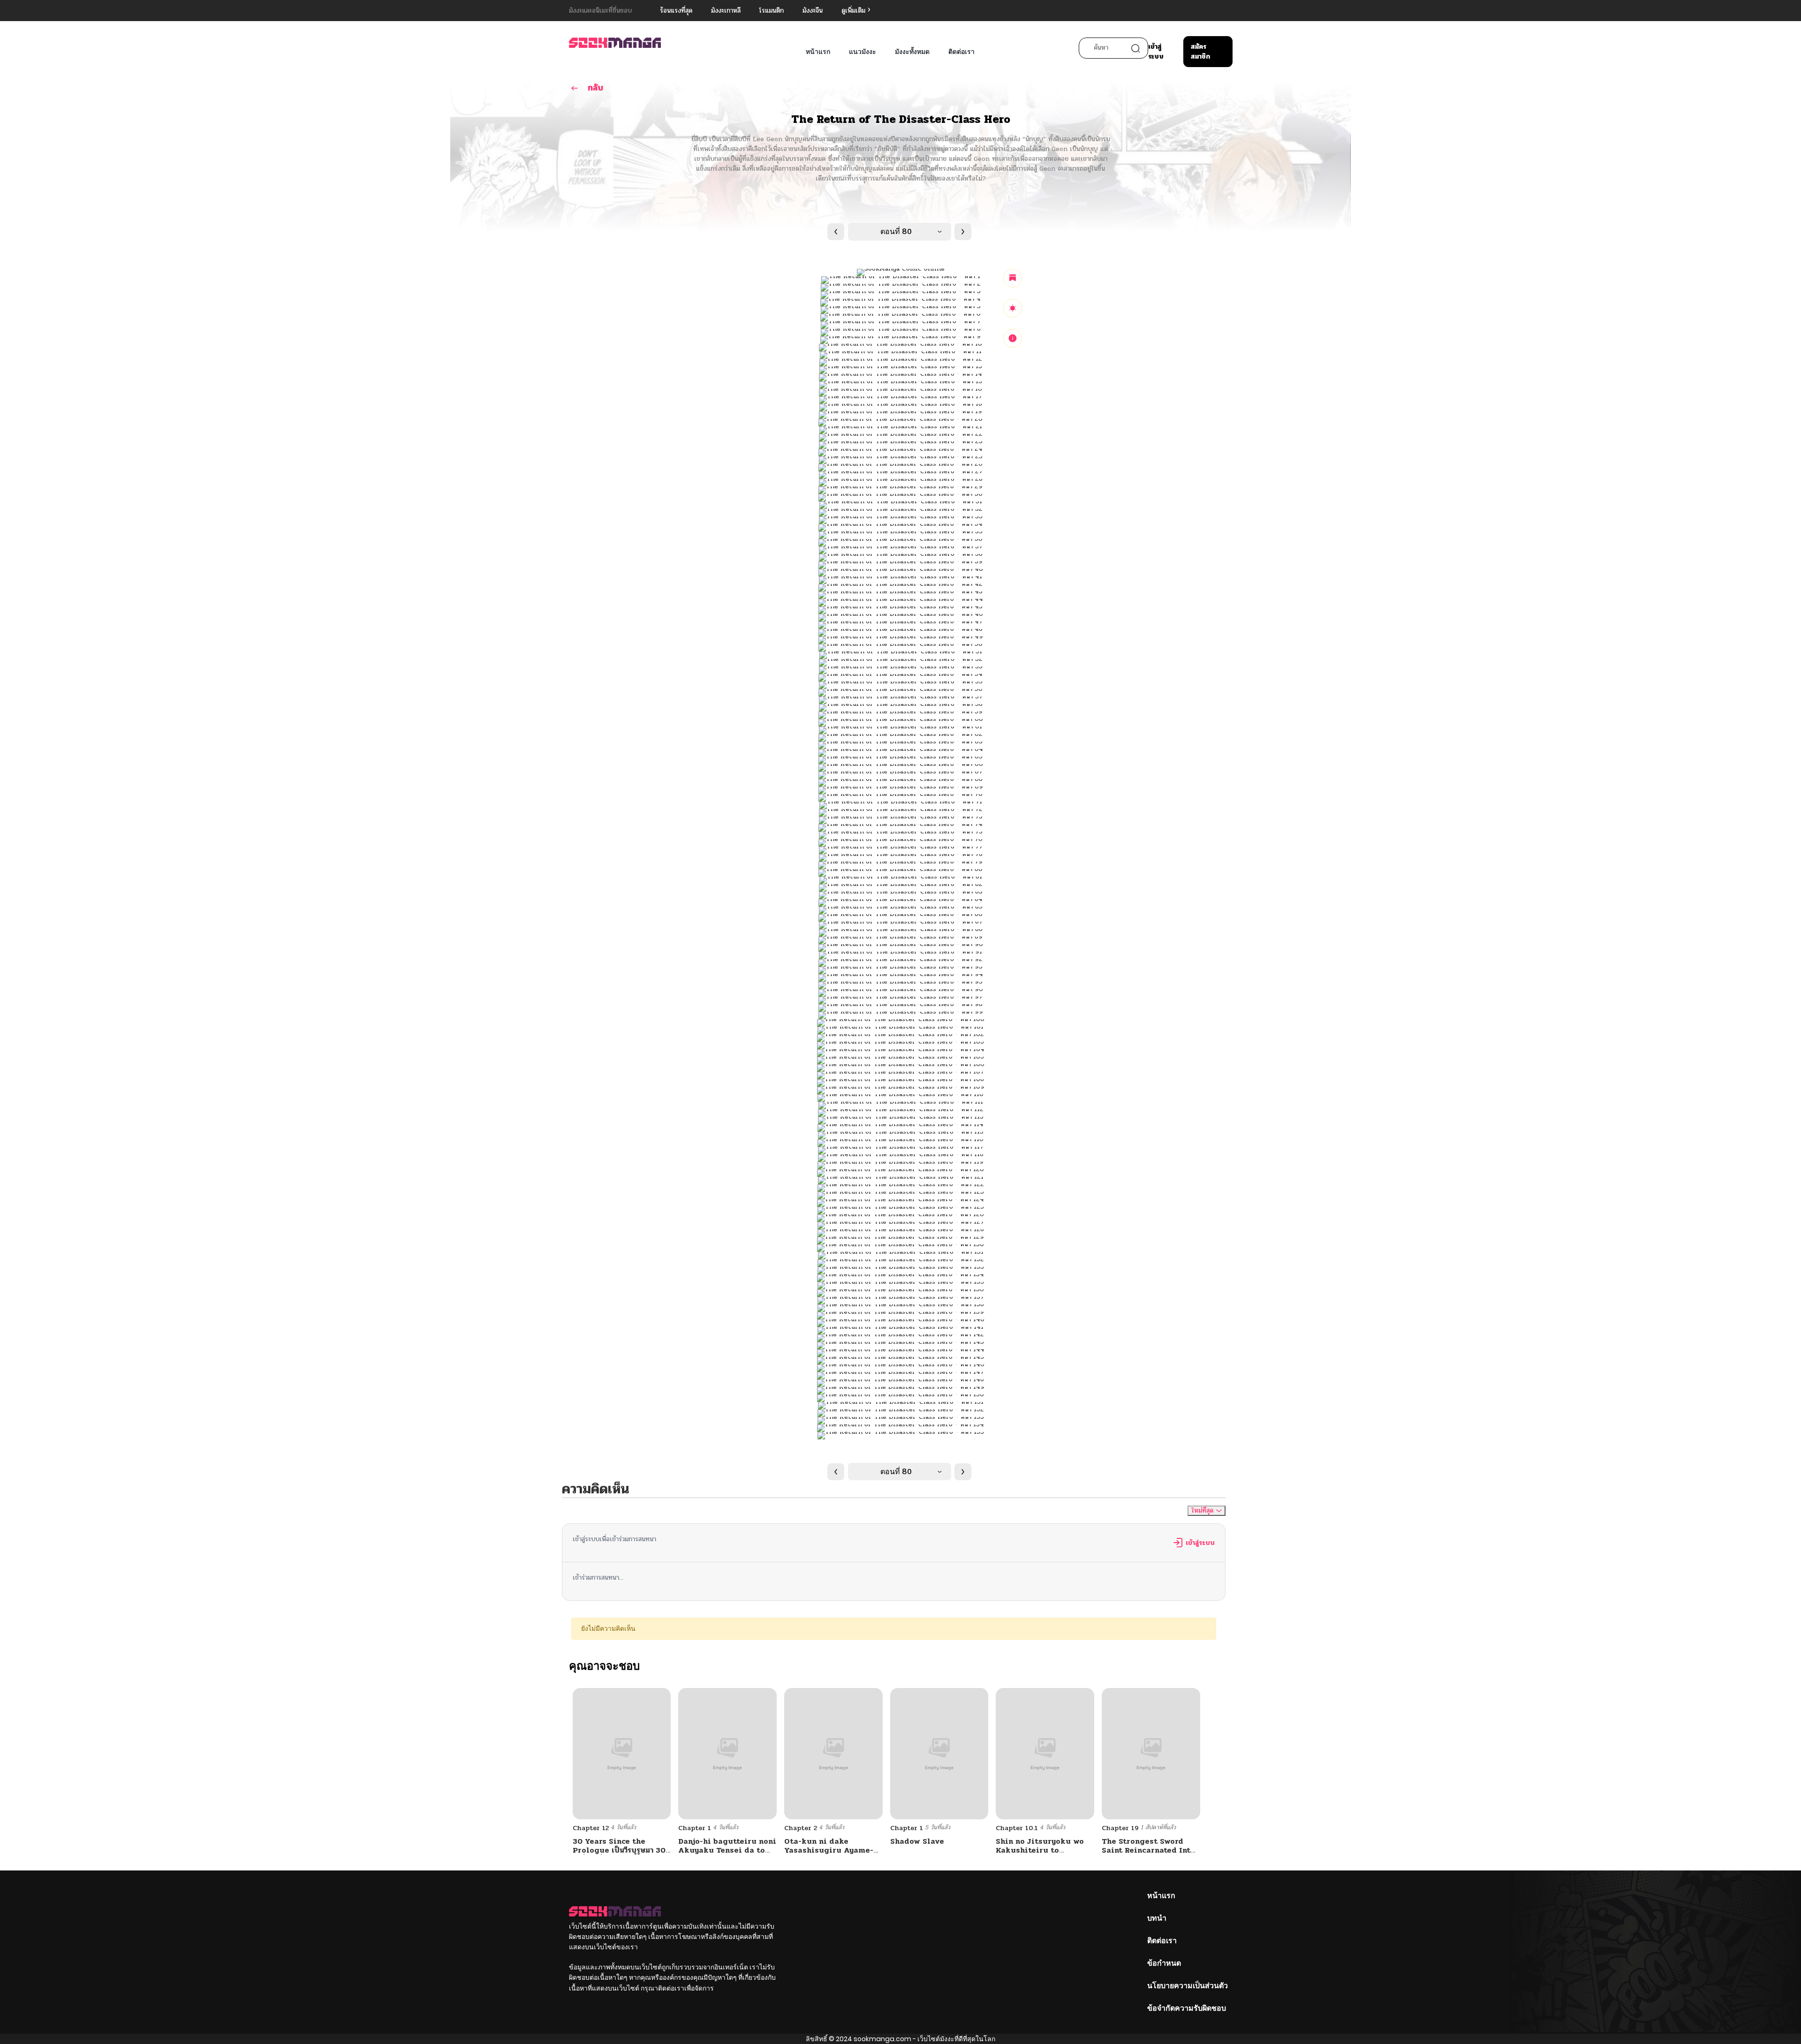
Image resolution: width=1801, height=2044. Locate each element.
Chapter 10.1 (1017, 1828)
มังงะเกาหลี (726, 11)
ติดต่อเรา (961, 52)
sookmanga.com (882, 2039)
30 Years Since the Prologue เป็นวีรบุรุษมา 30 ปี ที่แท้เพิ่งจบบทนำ (619, 1850)
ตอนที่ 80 (896, 231)
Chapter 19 (1120, 1828)
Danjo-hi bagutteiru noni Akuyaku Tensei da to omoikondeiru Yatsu (727, 1850)
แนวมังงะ (863, 52)
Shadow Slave (917, 1841)
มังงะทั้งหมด (912, 52)
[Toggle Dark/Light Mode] (1013, 308)
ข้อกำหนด (1164, 1963)
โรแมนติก (772, 11)
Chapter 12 (591, 1828)
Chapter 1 (695, 1828)
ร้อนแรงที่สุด (676, 11)
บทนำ (1157, 1918)
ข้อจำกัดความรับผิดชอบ (1187, 2008)
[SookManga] (615, 42)
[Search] (1135, 48)
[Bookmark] (1013, 278)
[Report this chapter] (1013, 338)
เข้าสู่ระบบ (1156, 52)
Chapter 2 (801, 1828)
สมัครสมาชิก (1200, 52)
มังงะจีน (813, 11)
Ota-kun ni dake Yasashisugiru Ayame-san (829, 1850)
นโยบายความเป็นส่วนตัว (1188, 1986)
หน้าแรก (818, 52)
